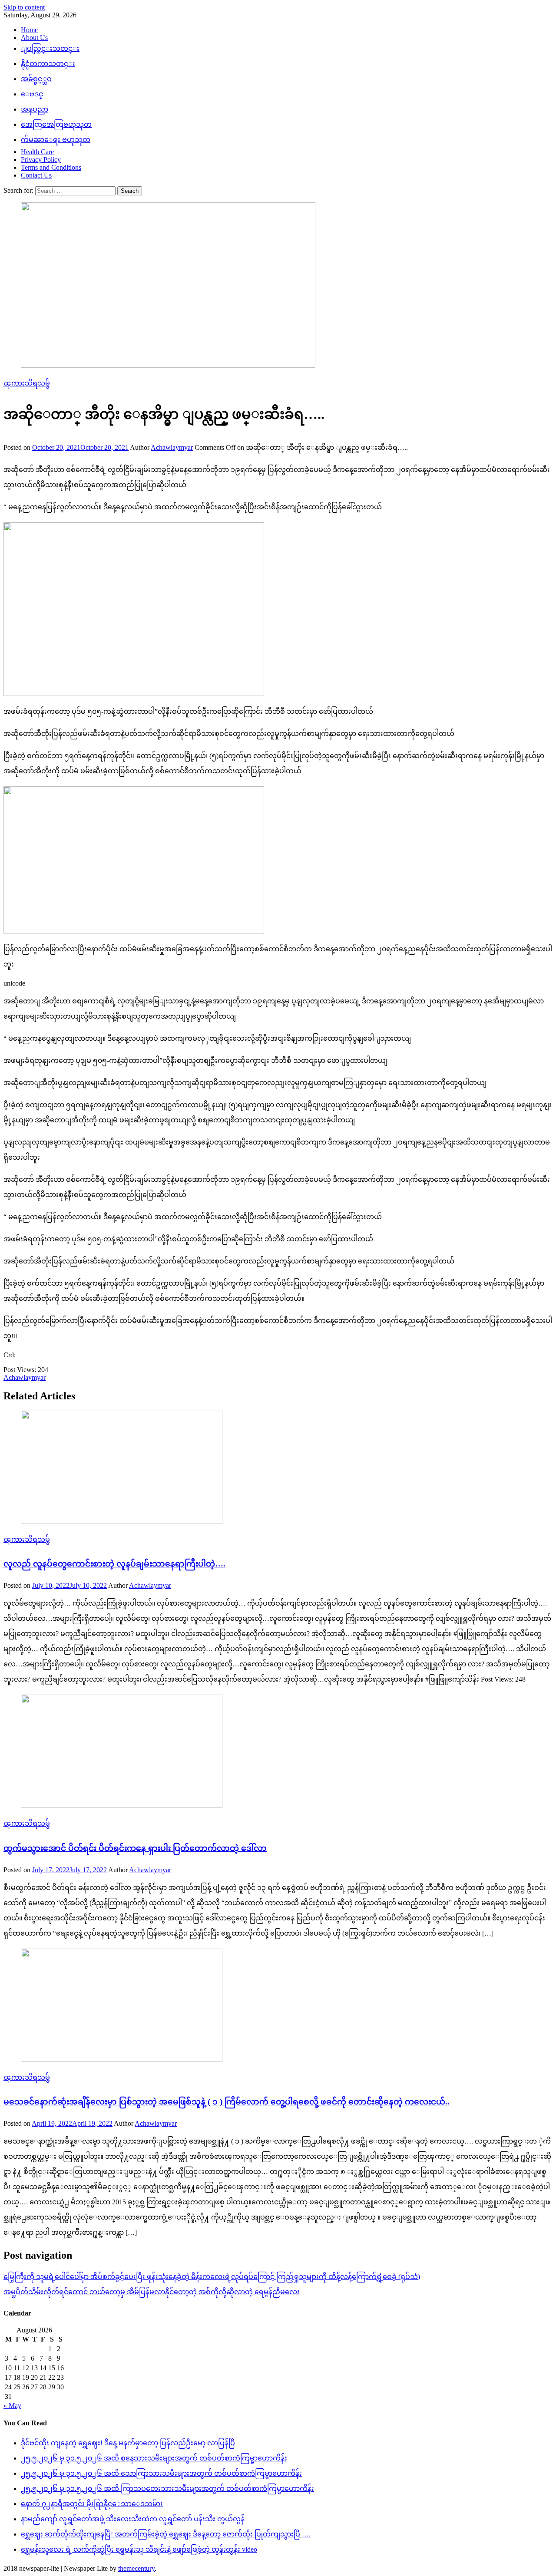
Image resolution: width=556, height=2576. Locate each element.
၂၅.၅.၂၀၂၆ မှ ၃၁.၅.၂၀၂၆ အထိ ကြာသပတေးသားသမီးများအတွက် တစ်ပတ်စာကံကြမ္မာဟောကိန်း (167, 2489)
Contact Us (36, 175)
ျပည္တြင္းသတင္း (50, 48)
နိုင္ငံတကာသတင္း (48, 64)
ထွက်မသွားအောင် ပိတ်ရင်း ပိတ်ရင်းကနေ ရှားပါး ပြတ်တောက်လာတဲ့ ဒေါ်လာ (135, 1848)
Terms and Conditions (51, 167)
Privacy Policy (41, 160)
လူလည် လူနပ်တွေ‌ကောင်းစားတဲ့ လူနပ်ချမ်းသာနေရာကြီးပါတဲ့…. (114, 1564)
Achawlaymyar (172, 447)
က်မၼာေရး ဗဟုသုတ (56, 140)
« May (12, 2406)
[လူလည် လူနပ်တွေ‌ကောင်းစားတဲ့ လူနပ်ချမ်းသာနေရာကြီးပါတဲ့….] (278, 1468)
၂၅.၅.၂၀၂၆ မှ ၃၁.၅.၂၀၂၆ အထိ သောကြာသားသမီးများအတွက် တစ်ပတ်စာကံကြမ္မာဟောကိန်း (161, 2473)
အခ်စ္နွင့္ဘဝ (36, 79)
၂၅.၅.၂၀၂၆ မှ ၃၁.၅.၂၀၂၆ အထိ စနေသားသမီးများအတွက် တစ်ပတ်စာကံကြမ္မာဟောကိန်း (154, 2458)
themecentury (136, 2568)
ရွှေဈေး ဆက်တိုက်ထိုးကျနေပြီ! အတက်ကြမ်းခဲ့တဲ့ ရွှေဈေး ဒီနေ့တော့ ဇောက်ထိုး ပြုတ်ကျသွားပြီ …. (166, 2534)
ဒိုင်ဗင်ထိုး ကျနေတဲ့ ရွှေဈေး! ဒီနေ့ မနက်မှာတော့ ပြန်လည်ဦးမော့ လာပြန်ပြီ (128, 2443)
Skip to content (24, 7)
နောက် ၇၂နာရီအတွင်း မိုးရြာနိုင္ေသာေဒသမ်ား (92, 2504)
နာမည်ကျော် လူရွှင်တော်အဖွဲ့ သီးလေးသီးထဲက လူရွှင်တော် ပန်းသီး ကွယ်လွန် (133, 2519)
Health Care (37, 152)
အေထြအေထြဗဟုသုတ (56, 124)
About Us (34, 38)
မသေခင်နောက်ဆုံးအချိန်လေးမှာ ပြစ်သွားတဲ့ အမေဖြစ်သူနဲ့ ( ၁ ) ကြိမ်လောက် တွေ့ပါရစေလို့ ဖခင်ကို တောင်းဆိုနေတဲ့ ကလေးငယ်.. (227, 2102)
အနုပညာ (35, 109)
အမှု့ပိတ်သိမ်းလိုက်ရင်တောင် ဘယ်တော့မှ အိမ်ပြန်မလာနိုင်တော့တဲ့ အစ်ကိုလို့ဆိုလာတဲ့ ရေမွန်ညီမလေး (152, 2292)
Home (29, 30)
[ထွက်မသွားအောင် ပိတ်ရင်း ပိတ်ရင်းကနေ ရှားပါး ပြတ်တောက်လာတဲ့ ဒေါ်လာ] (278, 1752)
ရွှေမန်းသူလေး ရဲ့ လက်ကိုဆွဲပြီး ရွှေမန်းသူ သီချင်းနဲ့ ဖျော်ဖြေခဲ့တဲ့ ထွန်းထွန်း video (139, 2549)
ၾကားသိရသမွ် (27, 383)
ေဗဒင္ (32, 94)
